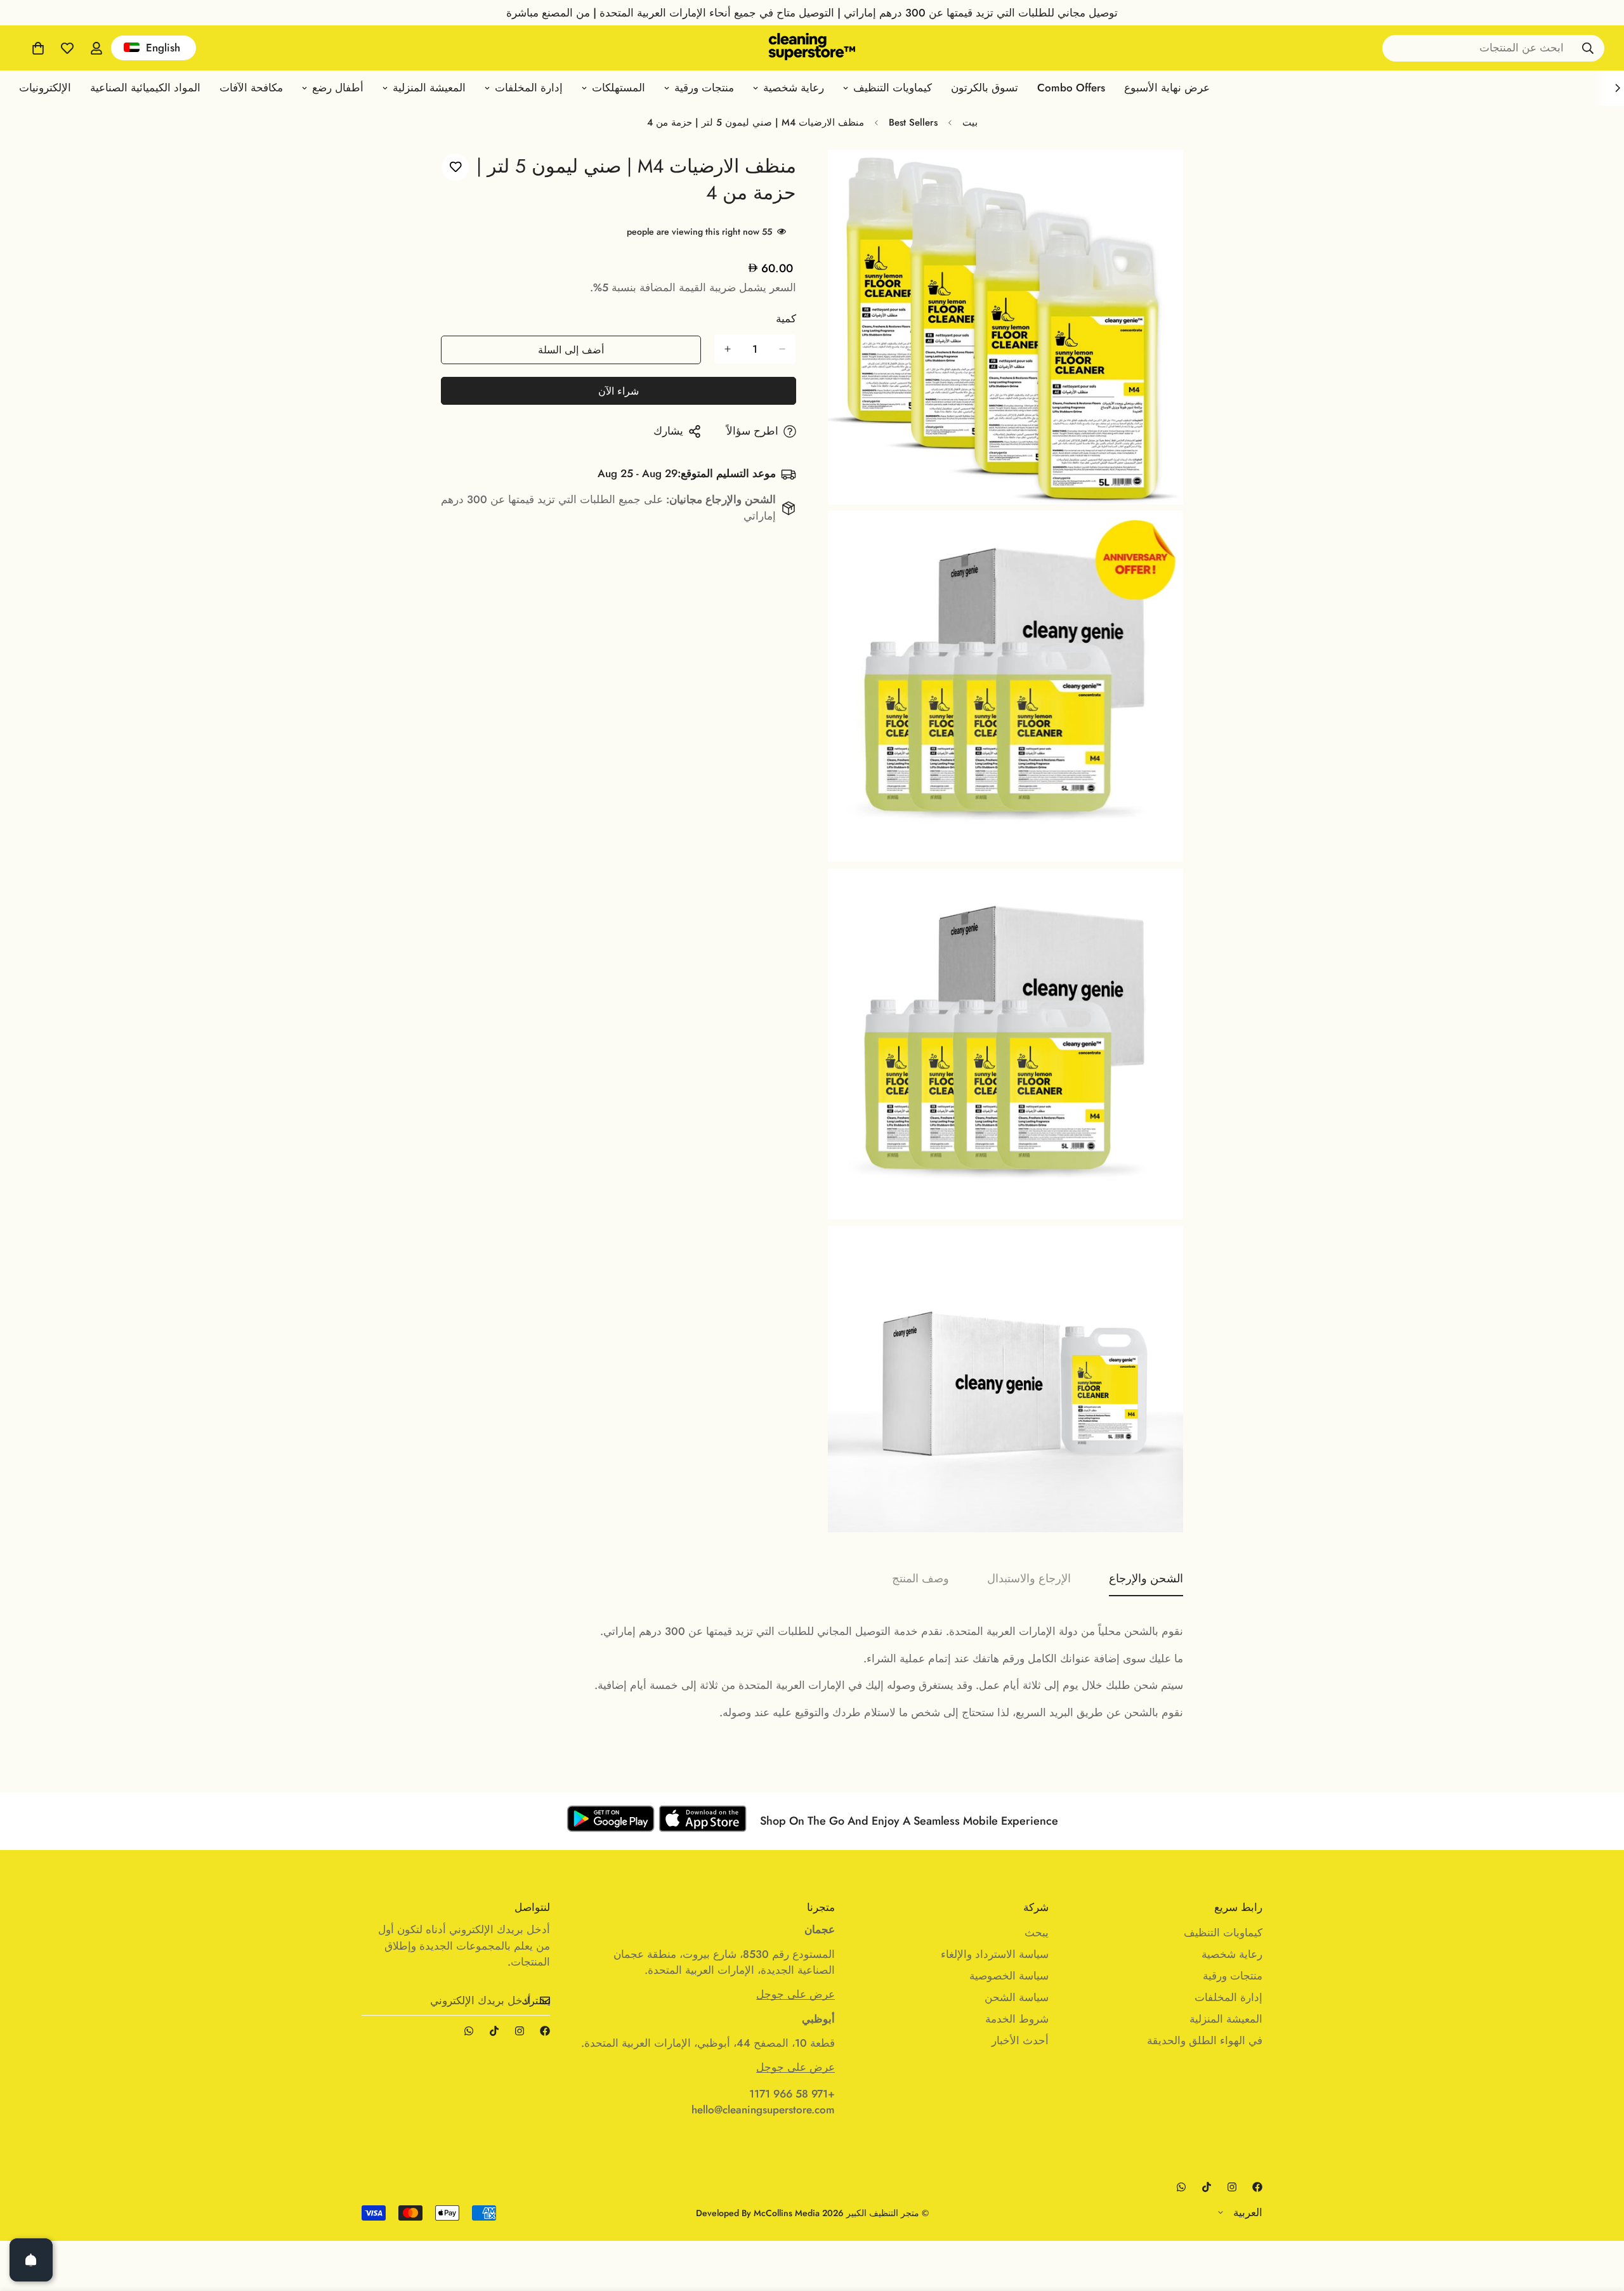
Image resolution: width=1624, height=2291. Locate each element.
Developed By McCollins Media (758, 2213)
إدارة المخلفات (529, 88)
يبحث (1037, 1933)
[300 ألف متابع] (545, 2031)
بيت (970, 122)
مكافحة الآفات (251, 88)
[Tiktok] (494, 2031)
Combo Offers (1071, 88)
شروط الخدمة (1017, 2019)
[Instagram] (520, 2031)
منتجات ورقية (704, 88)
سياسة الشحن (1017, 1997)
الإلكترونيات (45, 88)
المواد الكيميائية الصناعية (145, 88)
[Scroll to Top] (25, 2222)
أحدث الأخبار (1020, 2040)
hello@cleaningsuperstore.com (763, 2110)
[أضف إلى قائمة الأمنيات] (455, 167)
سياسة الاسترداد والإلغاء (995, 1954)
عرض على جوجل (796, 1994)
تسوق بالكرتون (985, 88)
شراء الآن (619, 391)
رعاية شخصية (794, 88)
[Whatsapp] (469, 2031)
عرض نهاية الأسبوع (1167, 88)
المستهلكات (619, 88)
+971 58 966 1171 (792, 2094)
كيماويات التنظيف (893, 88)
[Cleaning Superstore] (812, 48)
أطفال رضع (338, 88)
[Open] (31, 2260)
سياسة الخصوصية (1009, 1976)
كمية (786, 318)
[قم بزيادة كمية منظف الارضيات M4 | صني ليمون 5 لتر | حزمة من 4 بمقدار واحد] (728, 349)
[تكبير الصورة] (852, 177)
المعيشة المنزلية (429, 88)
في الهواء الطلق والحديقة (1205, 2040)
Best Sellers (913, 122)
